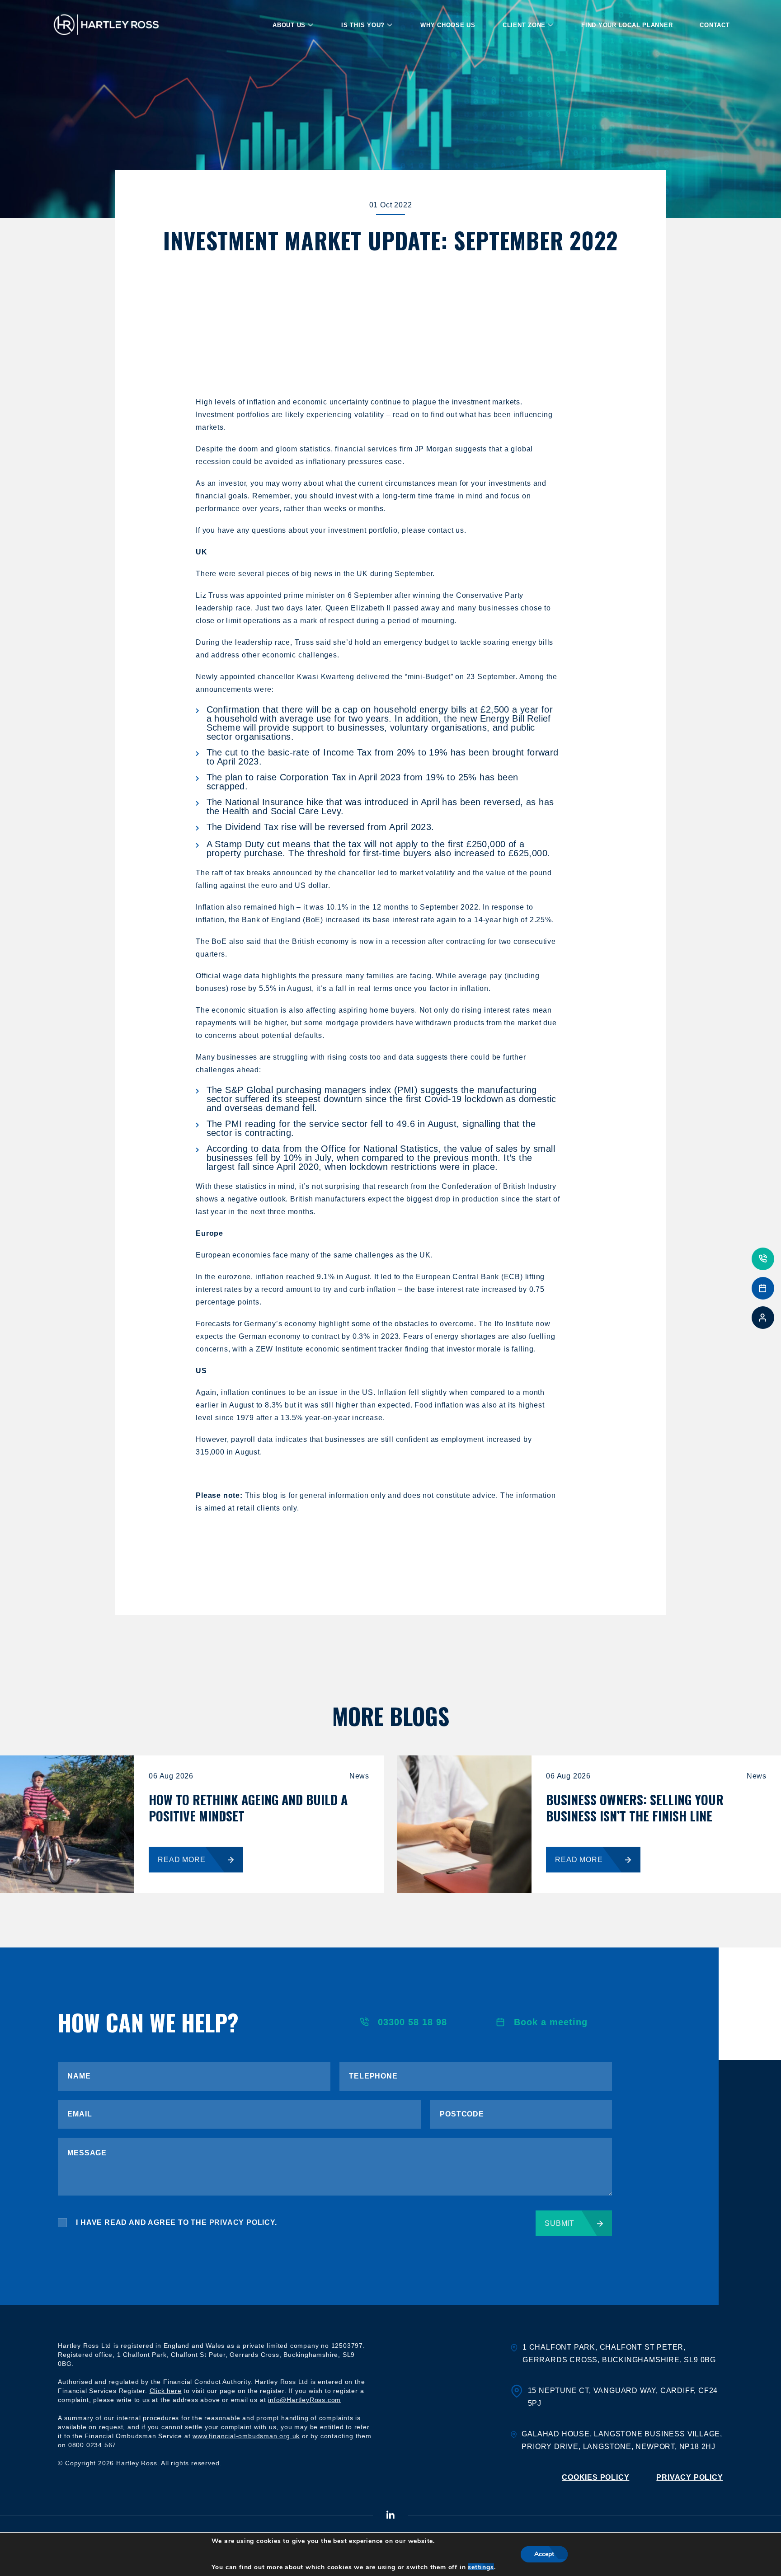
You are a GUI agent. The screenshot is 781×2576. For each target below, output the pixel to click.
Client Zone (524, 25)
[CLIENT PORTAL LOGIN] (763, 1318)
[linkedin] (390, 2516)
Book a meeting (551, 2022)
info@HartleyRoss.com (304, 2400)
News (359, 1776)
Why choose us (448, 25)
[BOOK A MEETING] (763, 1288)
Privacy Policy (242, 2222)
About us (289, 25)
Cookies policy (595, 2477)
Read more (181, 1860)
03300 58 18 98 (412, 2022)
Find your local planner (627, 25)
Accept (544, 2554)
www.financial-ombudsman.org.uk (246, 2436)
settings (481, 2567)
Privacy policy (689, 2477)
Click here (166, 2391)
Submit (560, 2223)
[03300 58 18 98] (763, 1259)
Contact (715, 25)
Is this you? (363, 25)
